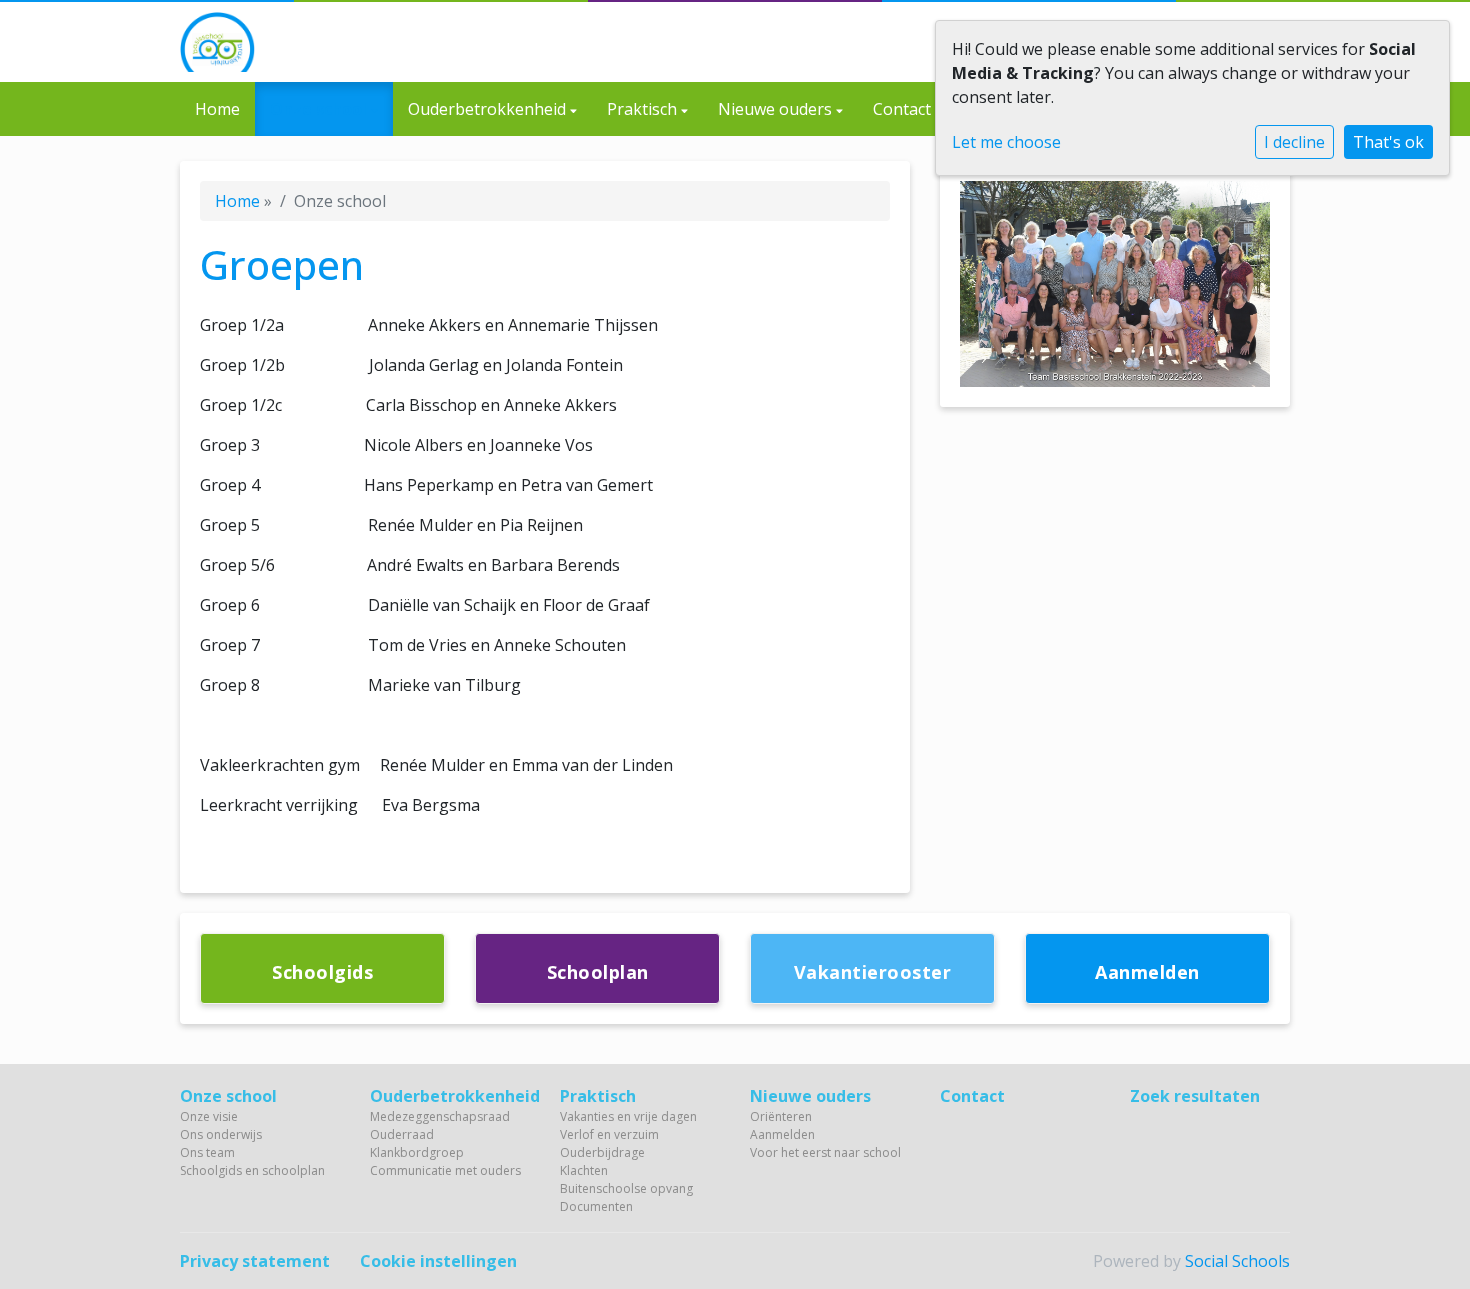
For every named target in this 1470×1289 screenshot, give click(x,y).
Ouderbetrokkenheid (489, 109)
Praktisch (644, 109)
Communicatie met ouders (445, 1170)
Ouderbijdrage (602, 1152)
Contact (902, 109)
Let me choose (1006, 142)
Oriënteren (781, 1116)
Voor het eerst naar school (825, 1152)
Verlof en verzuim (609, 1134)
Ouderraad (402, 1134)
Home (217, 109)
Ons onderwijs (221, 1134)
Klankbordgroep (417, 1152)
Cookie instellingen (438, 1261)
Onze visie (209, 1116)
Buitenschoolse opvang (626, 1188)
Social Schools (1237, 1261)
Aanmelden (782, 1134)
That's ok (1388, 142)
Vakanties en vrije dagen (628, 1116)
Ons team (207, 1152)
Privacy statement (255, 1261)
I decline (1294, 142)
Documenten (596, 1206)
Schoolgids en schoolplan (252, 1170)
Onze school (320, 109)
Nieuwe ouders (777, 109)
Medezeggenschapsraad (440, 1116)
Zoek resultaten (1195, 1096)
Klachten (584, 1170)
